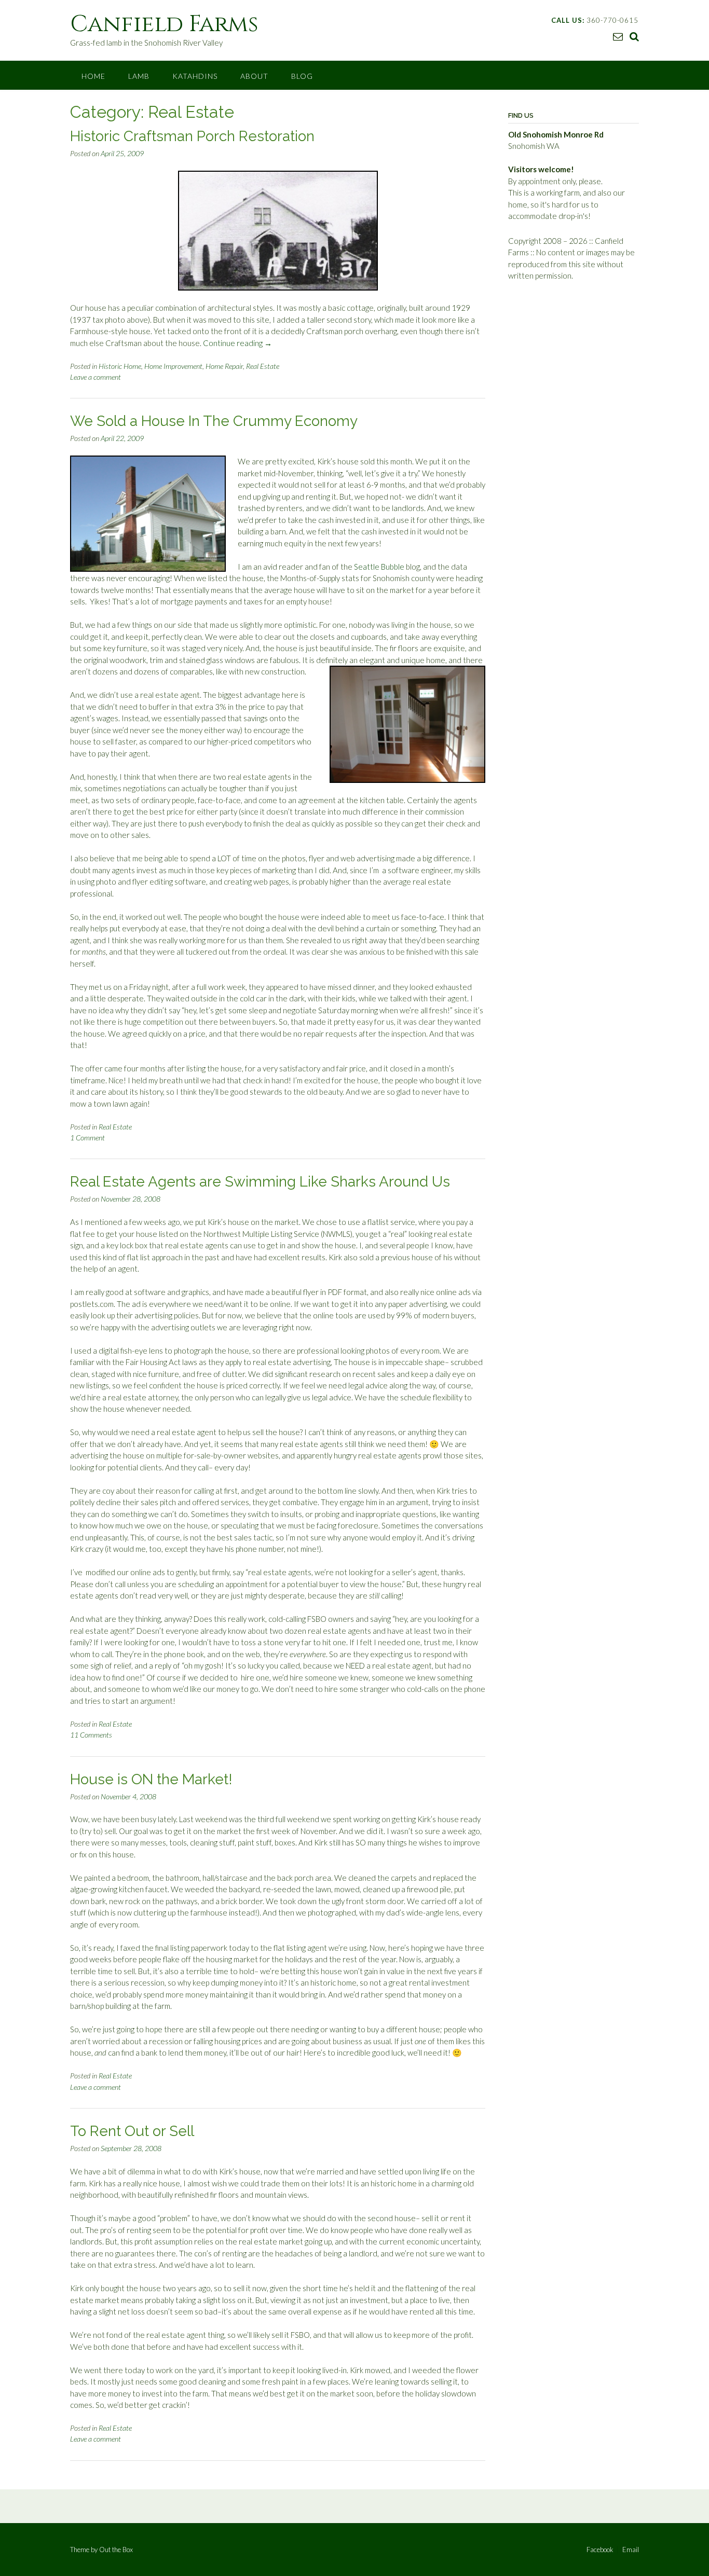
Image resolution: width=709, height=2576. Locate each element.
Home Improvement (173, 366)
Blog (302, 76)
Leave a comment (96, 377)
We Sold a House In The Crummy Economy (214, 421)
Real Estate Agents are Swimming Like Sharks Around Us (260, 1182)
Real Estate (263, 366)
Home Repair (224, 366)
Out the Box (116, 2550)
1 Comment (87, 1138)
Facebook (600, 2550)
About (254, 76)
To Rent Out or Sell (132, 2131)
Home (93, 76)
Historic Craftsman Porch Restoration (192, 136)
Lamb (139, 76)
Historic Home (120, 366)
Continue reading (237, 343)
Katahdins (195, 76)
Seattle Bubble (379, 567)
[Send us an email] (618, 36)
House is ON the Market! (151, 1779)
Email (631, 2550)
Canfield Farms (164, 24)
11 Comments (91, 1735)
